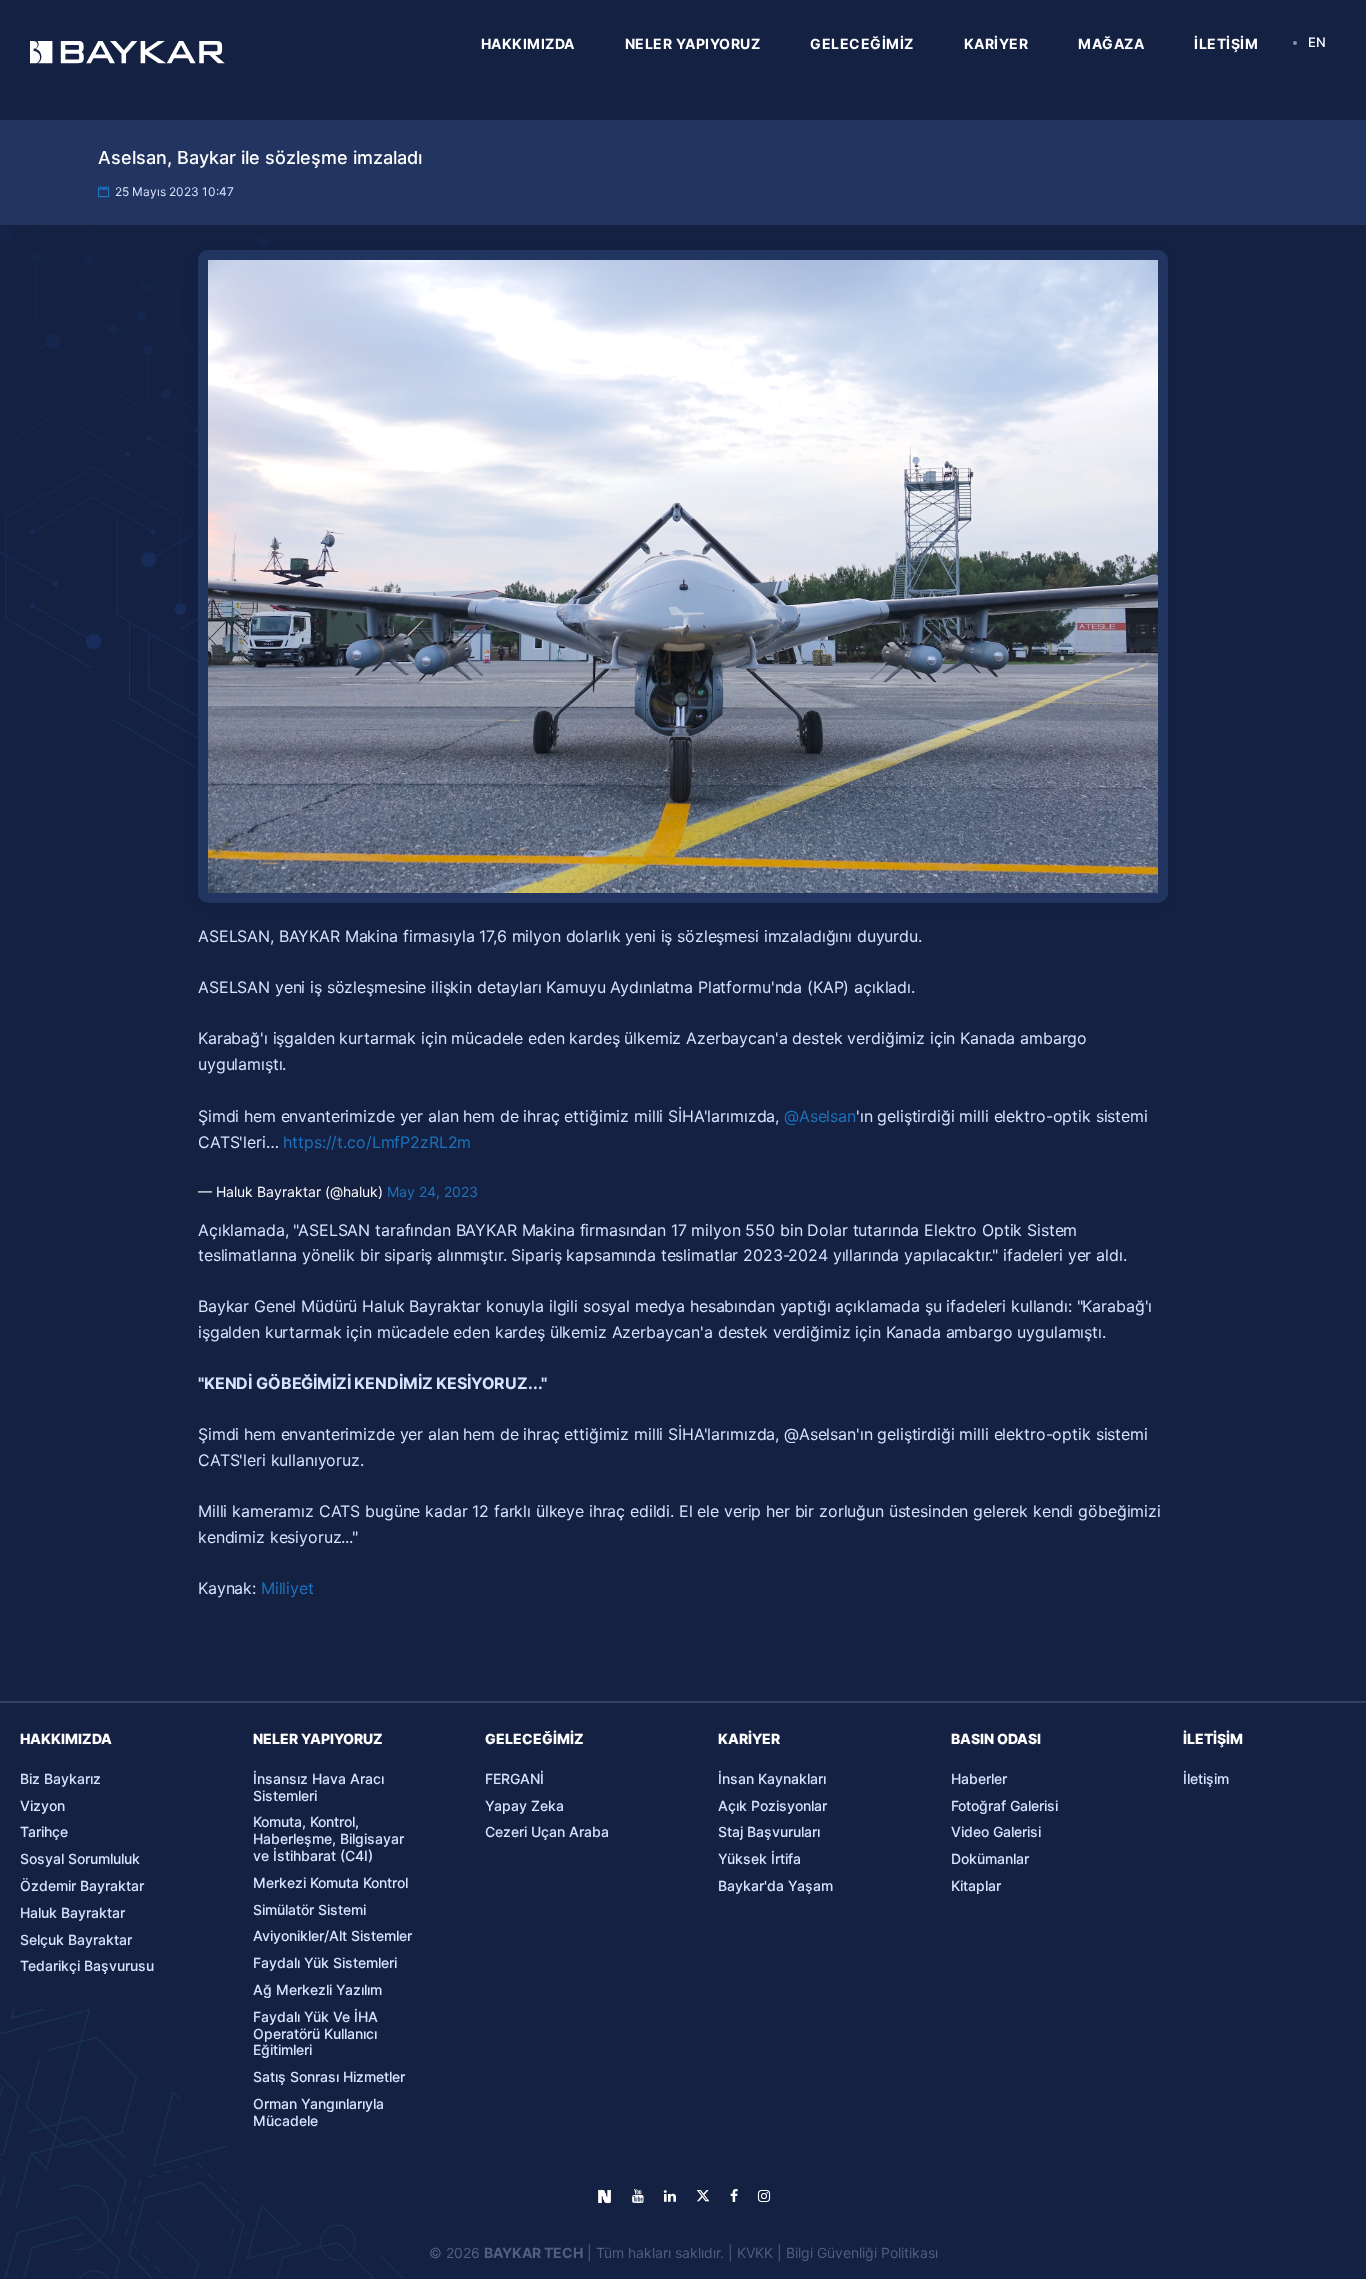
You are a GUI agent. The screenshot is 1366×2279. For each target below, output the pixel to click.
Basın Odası (996, 1738)
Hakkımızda (66, 1738)
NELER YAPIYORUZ (693, 43)
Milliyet (287, 1588)
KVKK (755, 2252)
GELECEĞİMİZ (862, 43)
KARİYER (996, 43)
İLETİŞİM (1226, 43)
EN (1317, 42)
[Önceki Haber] (161, 1303)
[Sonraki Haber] (1204, 1303)
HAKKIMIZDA (528, 43)
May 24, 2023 (432, 1191)
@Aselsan (820, 1116)
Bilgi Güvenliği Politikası (862, 2252)
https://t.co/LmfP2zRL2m (377, 1142)
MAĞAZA (1111, 43)
